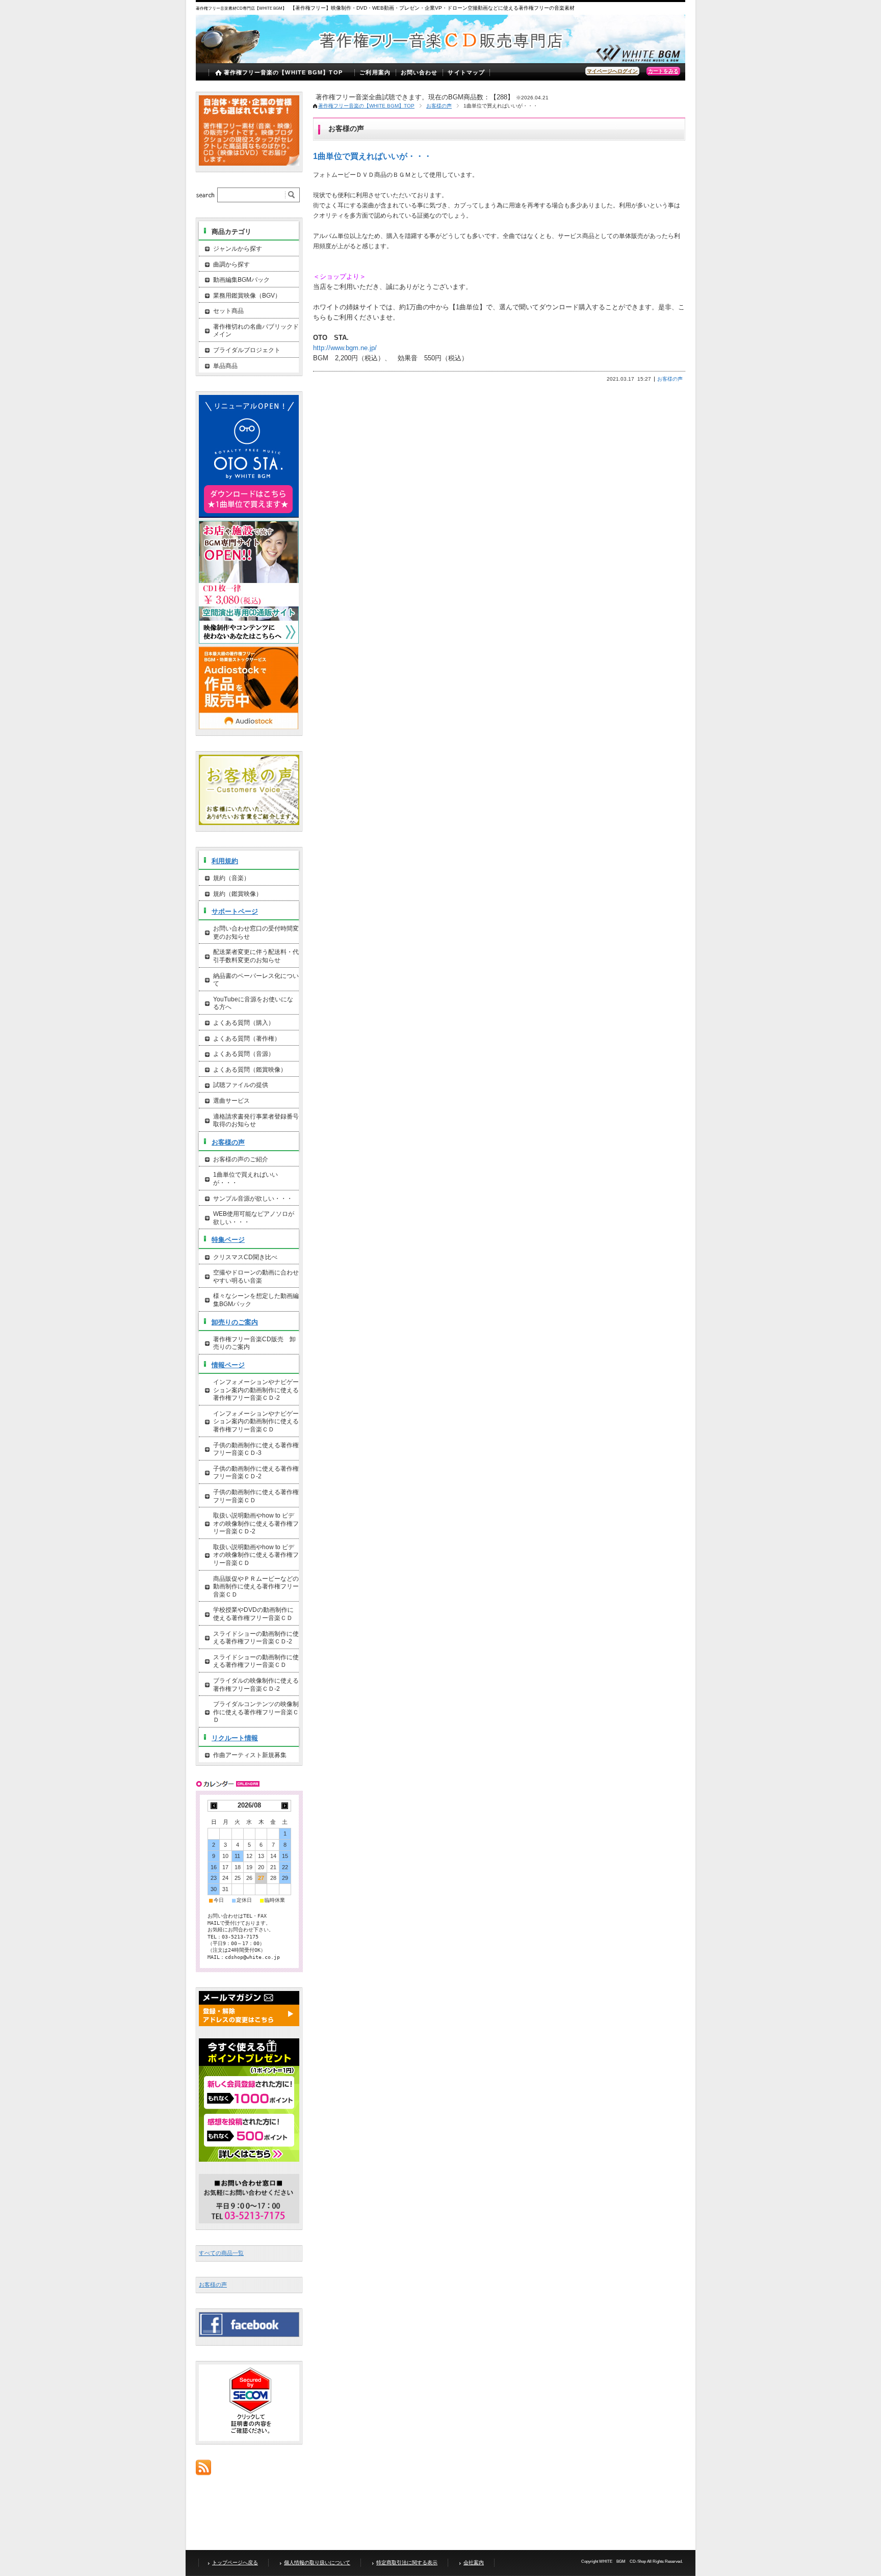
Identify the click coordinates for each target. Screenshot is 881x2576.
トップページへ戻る (235, 2562)
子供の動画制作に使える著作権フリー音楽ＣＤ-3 (256, 1449)
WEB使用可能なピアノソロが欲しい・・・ (254, 1218)
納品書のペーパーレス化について (256, 980)
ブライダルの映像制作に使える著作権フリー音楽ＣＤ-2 (256, 1685)
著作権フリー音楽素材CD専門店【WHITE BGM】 (242, 8)
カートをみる (663, 71)
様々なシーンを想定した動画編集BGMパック (256, 1300)
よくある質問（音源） (244, 1054)
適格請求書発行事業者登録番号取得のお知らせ (256, 1121)
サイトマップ (466, 72)
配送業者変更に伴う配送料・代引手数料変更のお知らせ (256, 956)
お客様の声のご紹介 (241, 1159)
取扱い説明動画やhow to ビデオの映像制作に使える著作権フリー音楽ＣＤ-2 (256, 1523)
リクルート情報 (235, 1738)
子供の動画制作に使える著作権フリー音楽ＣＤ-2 (256, 1473)
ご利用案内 (375, 72)
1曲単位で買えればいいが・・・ (372, 156)
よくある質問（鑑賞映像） (250, 1070)
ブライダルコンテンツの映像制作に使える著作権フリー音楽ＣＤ (256, 1712)
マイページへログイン (612, 71)
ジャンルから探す (238, 249)
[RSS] (203, 2470)
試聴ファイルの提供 (241, 1085)
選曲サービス (231, 1101)
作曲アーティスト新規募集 (250, 1755)
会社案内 (474, 2562)
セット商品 (228, 311)
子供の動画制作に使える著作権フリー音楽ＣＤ (256, 1496)
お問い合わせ (419, 72)
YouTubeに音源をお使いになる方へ (253, 1003)
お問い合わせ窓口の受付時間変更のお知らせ (256, 933)
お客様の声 (439, 106)
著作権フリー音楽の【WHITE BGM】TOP (283, 72)
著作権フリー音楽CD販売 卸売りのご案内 (254, 1343)
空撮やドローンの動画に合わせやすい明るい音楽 (256, 1277)
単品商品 (225, 366)
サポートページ (235, 911)
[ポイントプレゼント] (249, 2160)
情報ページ (228, 1365)
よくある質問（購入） (244, 1023)
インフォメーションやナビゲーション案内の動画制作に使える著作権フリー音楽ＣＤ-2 (256, 1390)
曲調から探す (231, 264)
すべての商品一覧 (221, 2253)
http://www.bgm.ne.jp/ (345, 348)
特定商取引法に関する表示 (407, 2562)
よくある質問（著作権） (247, 1039)
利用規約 (225, 861)
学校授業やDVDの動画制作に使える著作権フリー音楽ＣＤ (253, 1614)
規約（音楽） (231, 878)
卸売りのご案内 (235, 1322)
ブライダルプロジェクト (247, 350)
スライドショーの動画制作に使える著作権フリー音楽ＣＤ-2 (256, 1638)
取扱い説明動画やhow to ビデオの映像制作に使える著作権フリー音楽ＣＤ (256, 1555)
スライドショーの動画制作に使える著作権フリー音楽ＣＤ (256, 1661)
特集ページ (228, 1240)
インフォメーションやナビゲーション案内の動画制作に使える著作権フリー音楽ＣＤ (256, 1422)
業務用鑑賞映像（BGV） (247, 296)
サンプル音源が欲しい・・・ (253, 1199)
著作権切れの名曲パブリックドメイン (256, 331)
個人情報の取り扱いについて (317, 2562)
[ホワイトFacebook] (249, 2334)
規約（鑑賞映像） (238, 894)
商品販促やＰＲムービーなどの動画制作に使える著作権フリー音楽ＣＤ (256, 1587)
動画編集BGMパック (241, 280)
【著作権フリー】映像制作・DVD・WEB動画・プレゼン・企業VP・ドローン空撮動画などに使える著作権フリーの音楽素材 (432, 8)
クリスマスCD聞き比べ (245, 1257)
